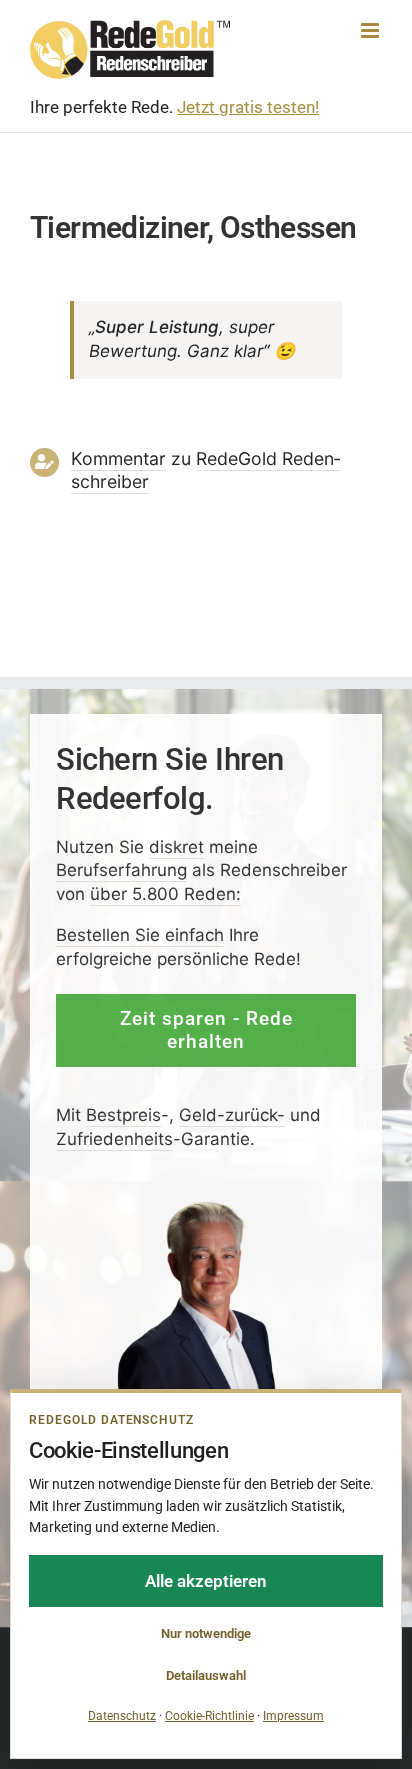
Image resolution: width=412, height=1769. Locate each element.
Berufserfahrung (121, 871)
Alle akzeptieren (206, 1581)
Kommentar (118, 458)
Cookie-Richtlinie (209, 1716)
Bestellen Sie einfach (140, 935)
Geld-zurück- (232, 1115)
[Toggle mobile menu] (371, 30)
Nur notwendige (206, 1633)
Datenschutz (122, 1716)
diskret (176, 847)
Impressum (293, 1716)
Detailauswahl (206, 1675)
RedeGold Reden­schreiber (205, 470)
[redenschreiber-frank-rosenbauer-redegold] (206, 1207)
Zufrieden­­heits (114, 1139)
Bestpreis (123, 1115)
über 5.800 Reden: (165, 894)
